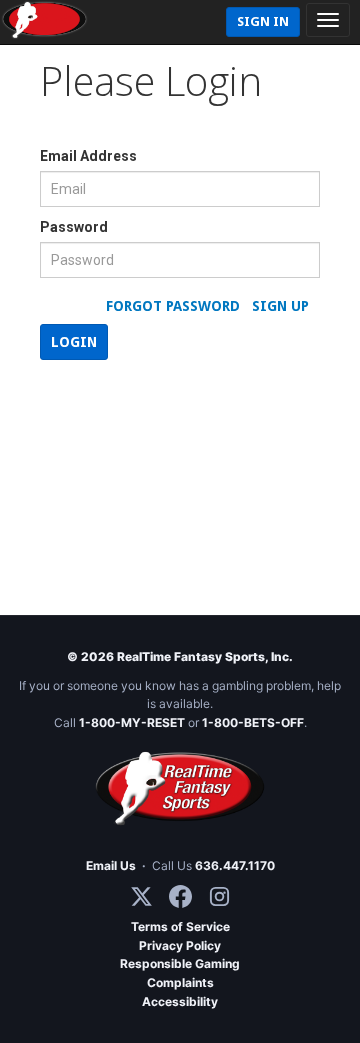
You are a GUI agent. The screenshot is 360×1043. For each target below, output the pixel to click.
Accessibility (180, 1001)
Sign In (263, 21)
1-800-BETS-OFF (253, 722)
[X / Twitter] (141, 896)
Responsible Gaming (180, 963)
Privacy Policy (180, 945)
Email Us (111, 865)
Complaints (180, 982)
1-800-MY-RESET (132, 722)
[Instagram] (219, 896)
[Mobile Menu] (328, 20)
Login (74, 342)
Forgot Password (173, 306)
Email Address (88, 156)
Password (74, 227)
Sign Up (280, 306)
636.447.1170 (235, 865)
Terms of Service (180, 926)
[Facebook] (180, 896)
